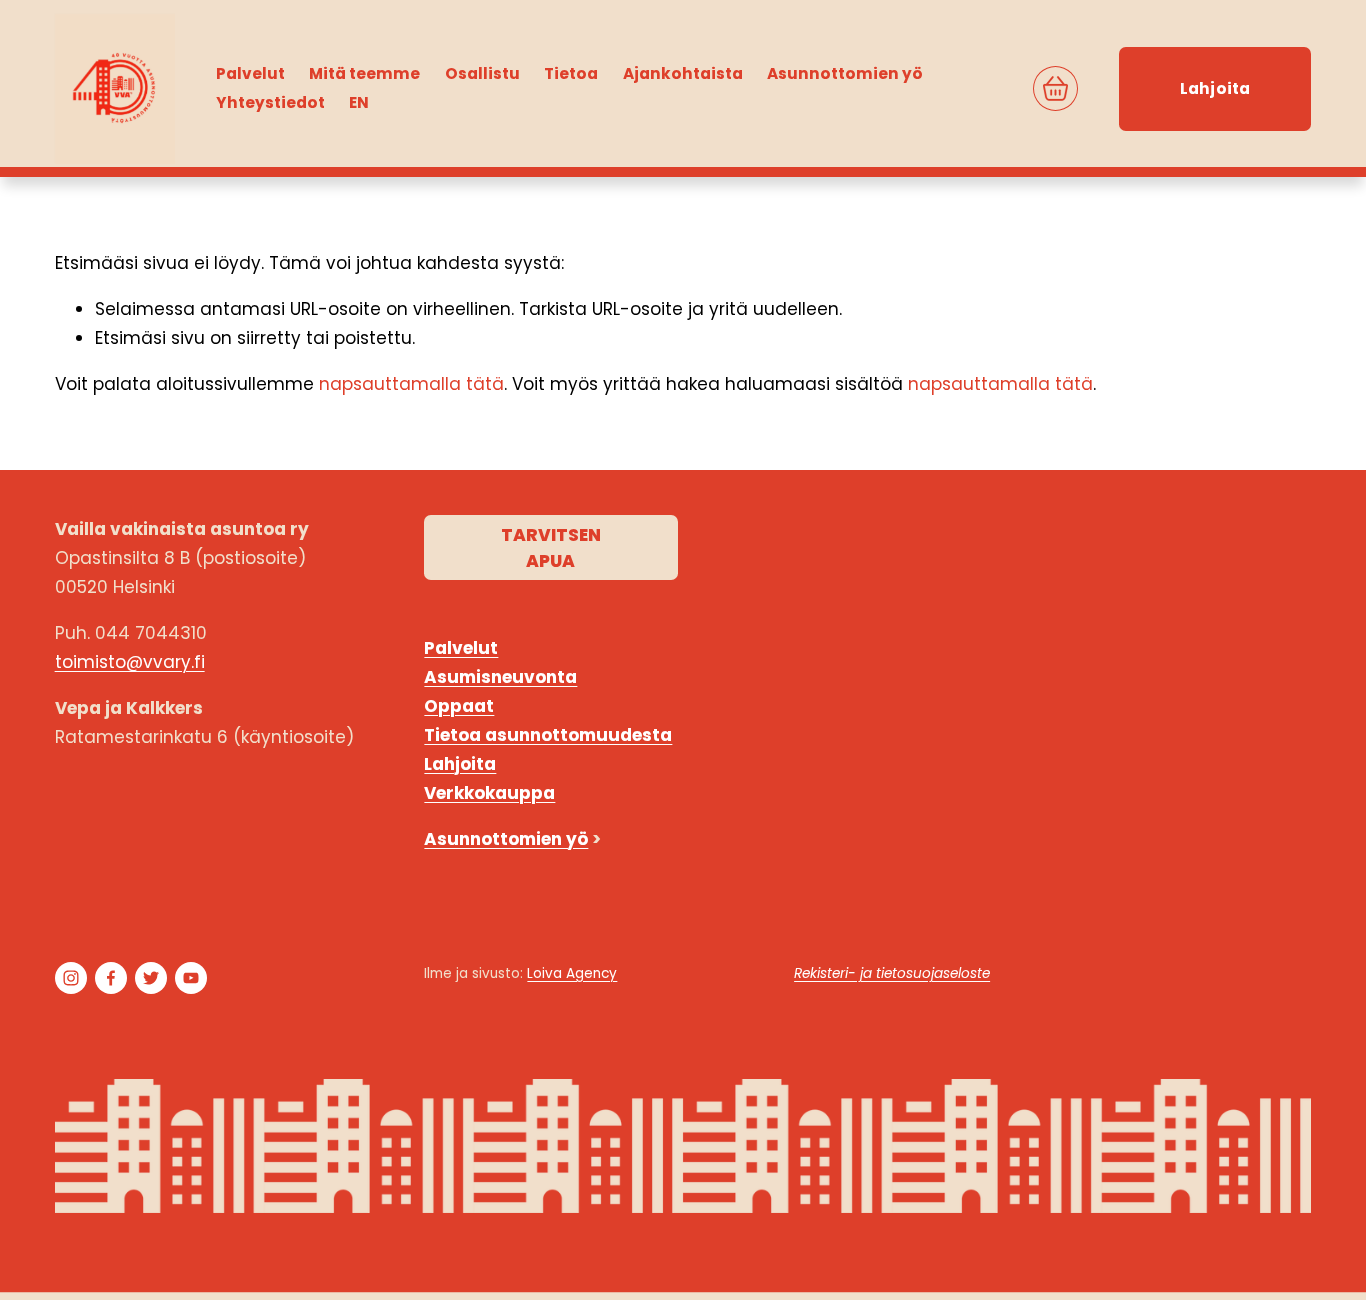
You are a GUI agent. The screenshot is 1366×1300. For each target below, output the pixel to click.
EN (359, 102)
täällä (1282, 939)
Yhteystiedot (270, 102)
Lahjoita (1215, 88)
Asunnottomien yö (845, 73)
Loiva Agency (572, 973)
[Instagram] (71, 978)
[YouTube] (191, 978)
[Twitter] (151, 978)
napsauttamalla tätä (411, 384)
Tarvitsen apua (551, 548)
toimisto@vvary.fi (130, 662)
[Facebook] (111, 978)
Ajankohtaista (683, 73)
